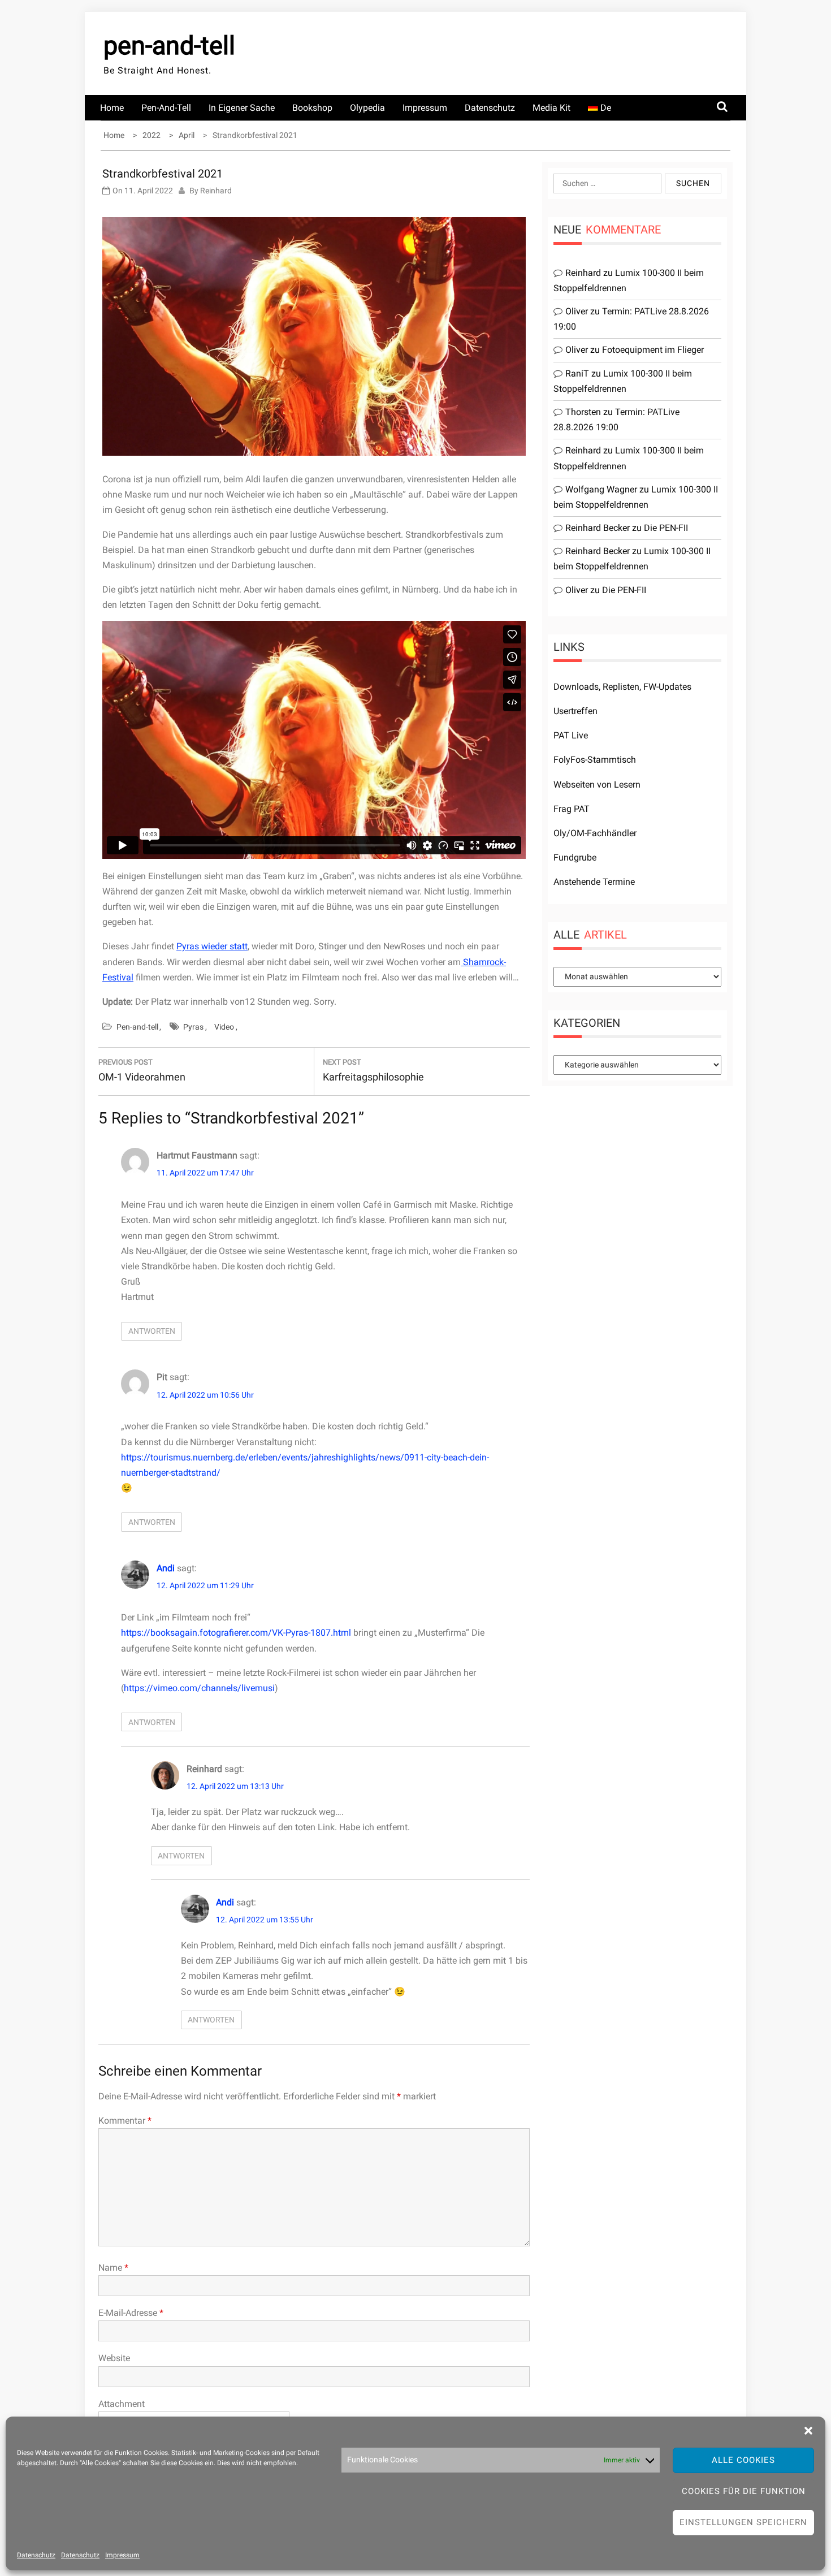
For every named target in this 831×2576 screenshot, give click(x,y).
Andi (166, 1568)
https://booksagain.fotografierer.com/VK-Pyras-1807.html (236, 1633)
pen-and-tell (169, 46)
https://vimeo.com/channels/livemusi (199, 1688)
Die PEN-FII (666, 528)
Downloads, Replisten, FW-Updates (622, 687)
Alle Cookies (743, 2460)
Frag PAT (572, 809)
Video (224, 1027)
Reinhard (216, 191)
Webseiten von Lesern (597, 785)
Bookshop (312, 108)
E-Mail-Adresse (131, 2313)
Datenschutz (36, 2555)
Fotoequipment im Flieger (653, 350)
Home (112, 108)
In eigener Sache (242, 108)
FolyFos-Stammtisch (595, 760)
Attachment (122, 2404)
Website (114, 2358)
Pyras (193, 1027)
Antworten (152, 1331)
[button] (808, 2431)
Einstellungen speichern (743, 2522)
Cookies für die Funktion (744, 2491)
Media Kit (551, 108)
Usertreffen (575, 711)
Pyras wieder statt (212, 946)
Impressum (122, 2555)
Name (113, 2268)
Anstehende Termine (594, 882)
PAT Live (571, 735)
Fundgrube (575, 857)
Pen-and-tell (166, 108)
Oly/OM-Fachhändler (595, 833)
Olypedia (367, 108)
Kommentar (125, 2121)
